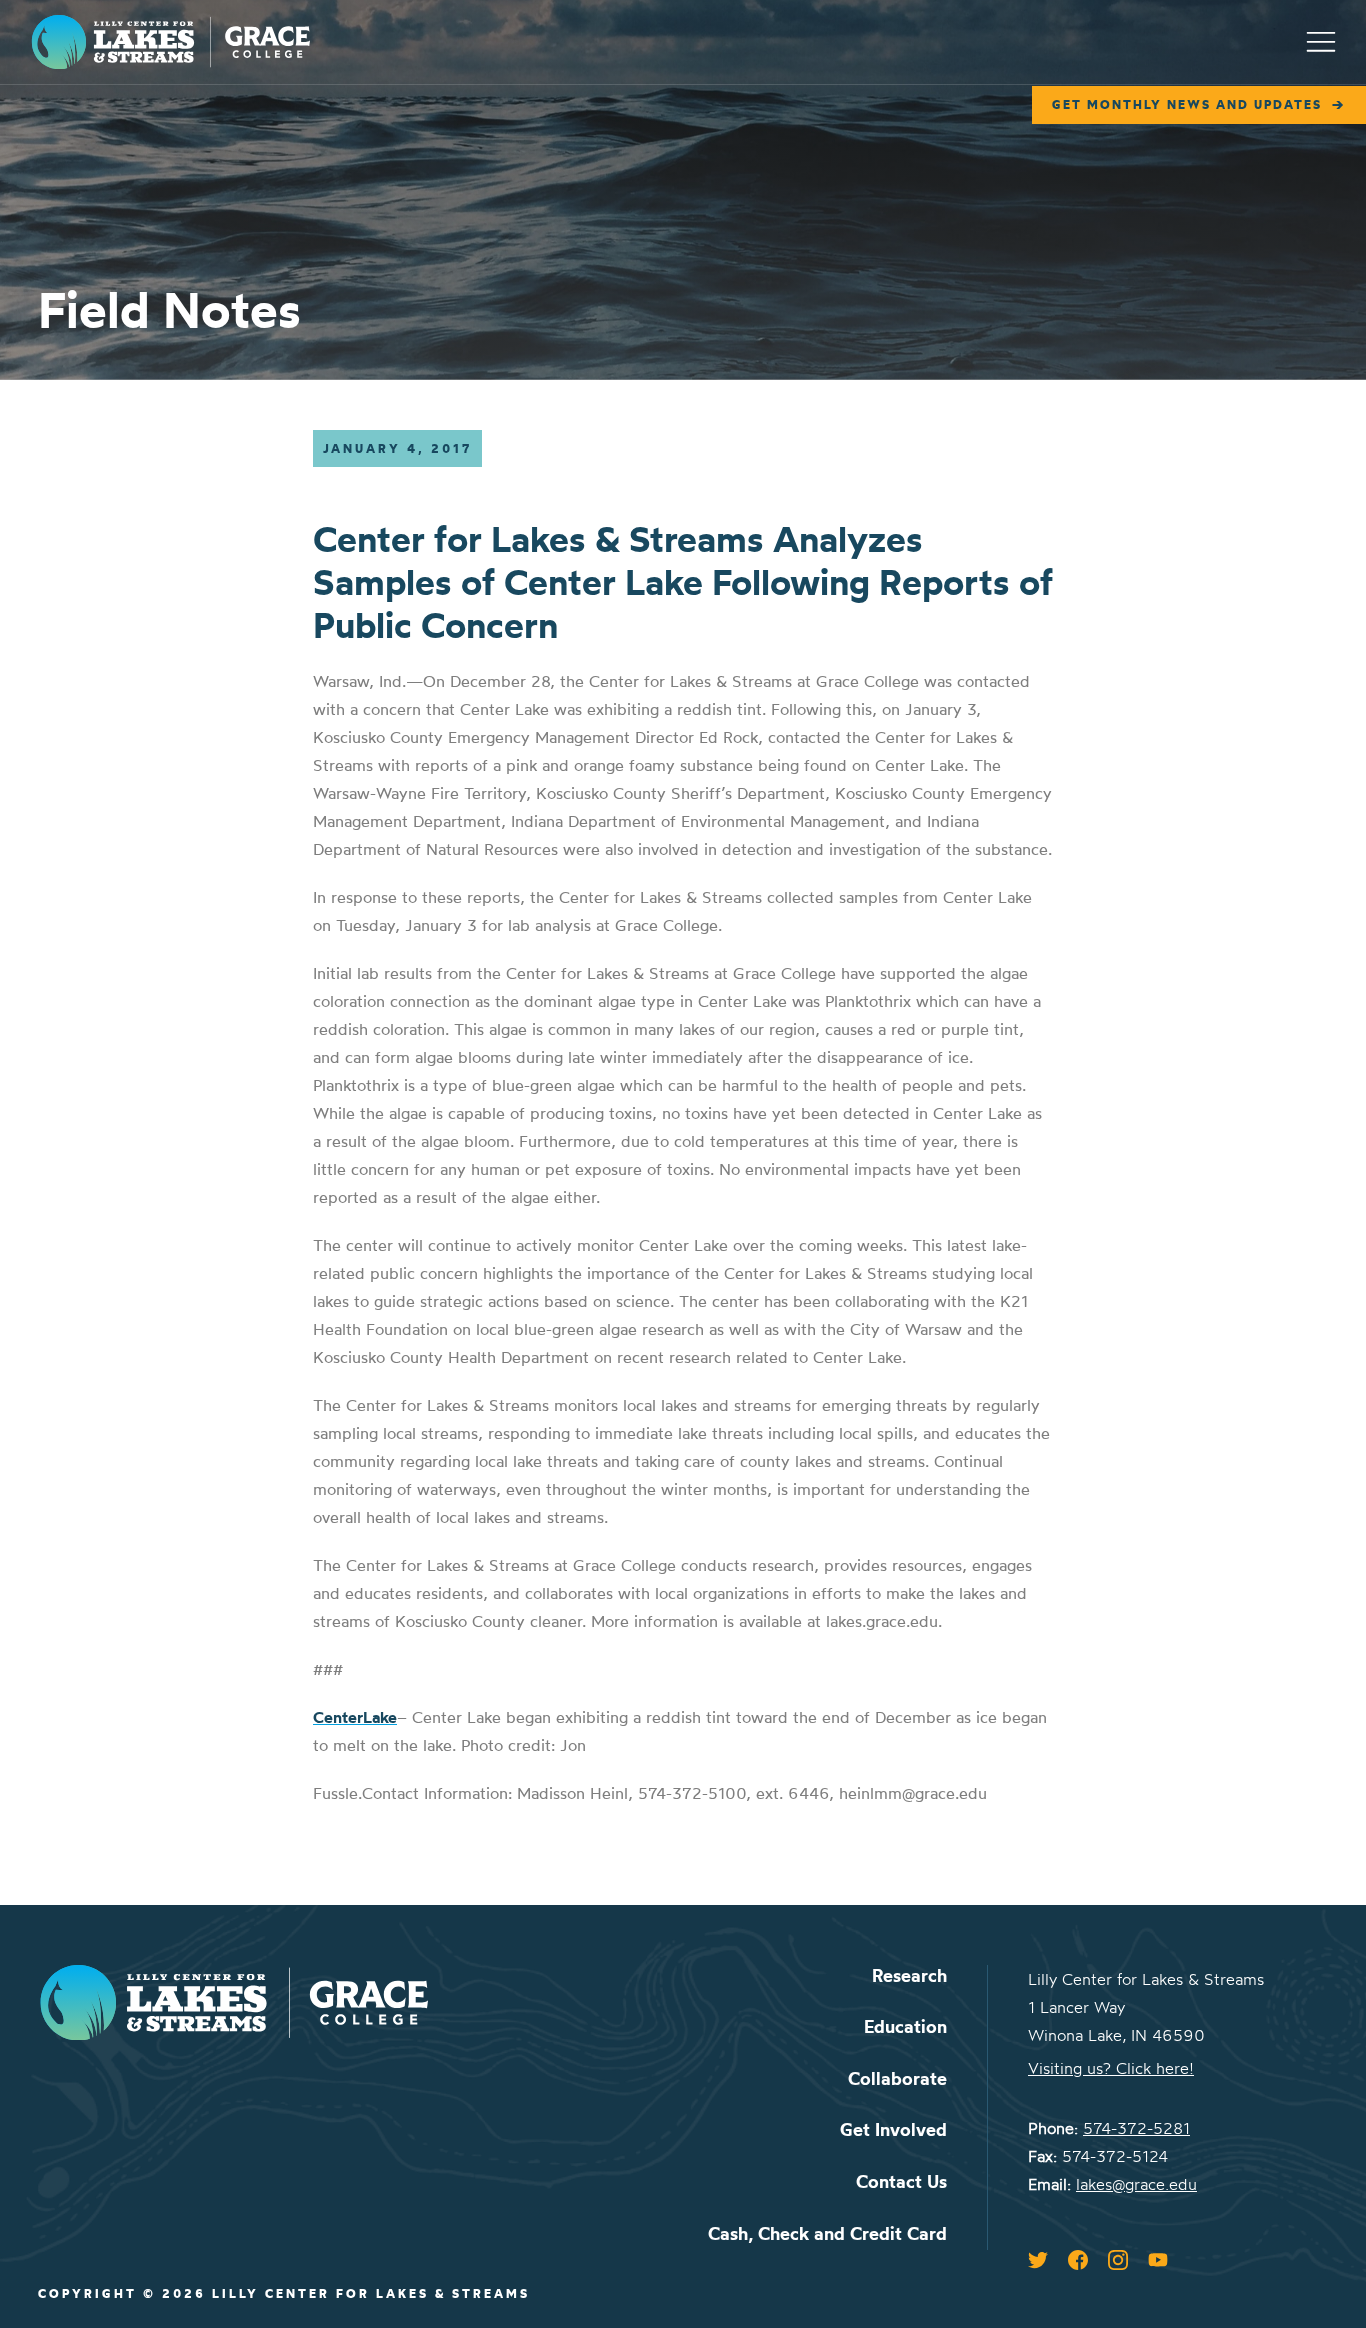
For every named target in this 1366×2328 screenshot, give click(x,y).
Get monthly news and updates (1187, 104)
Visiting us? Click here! (1111, 2068)
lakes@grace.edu (1136, 2184)
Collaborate (897, 2078)
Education (905, 2026)
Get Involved (893, 2129)
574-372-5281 (1136, 2128)
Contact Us (901, 2181)
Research (909, 1975)
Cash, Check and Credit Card (827, 2233)
